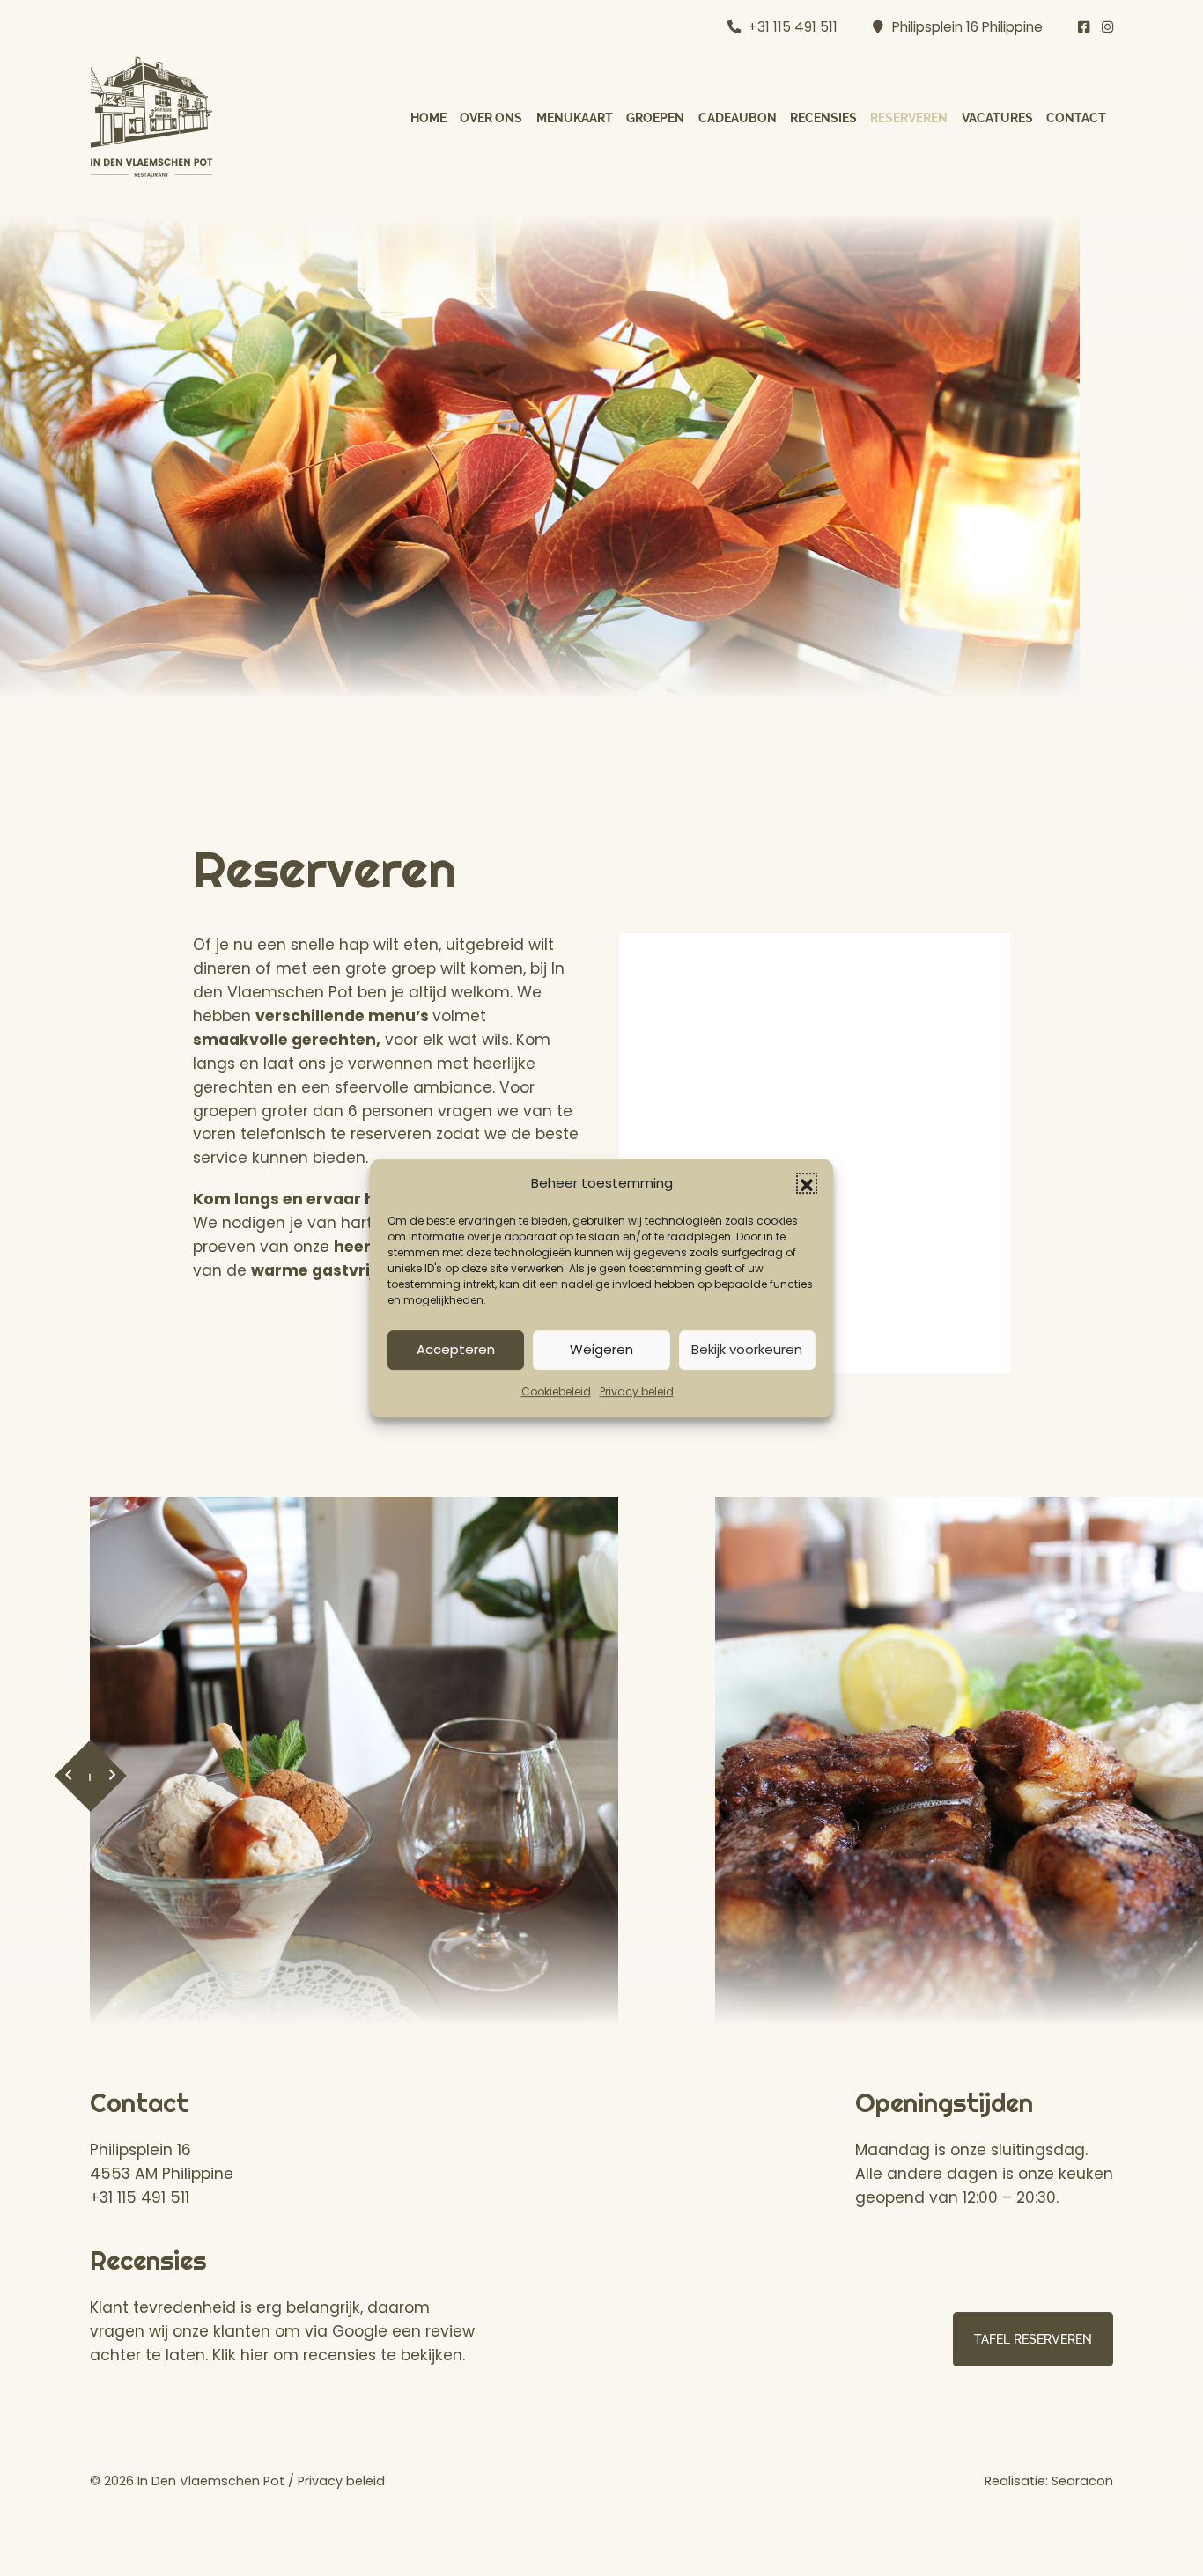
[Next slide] (112, 1776)
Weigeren (601, 1350)
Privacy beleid (637, 1391)
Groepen (655, 118)
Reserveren (909, 118)
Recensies (823, 118)
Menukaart (575, 118)
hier (255, 2355)
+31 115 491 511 (793, 27)
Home (428, 118)
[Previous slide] (68, 1776)
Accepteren (456, 1350)
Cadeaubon (738, 118)
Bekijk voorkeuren (747, 1350)
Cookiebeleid (556, 1391)
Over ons (491, 118)
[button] (807, 1184)
